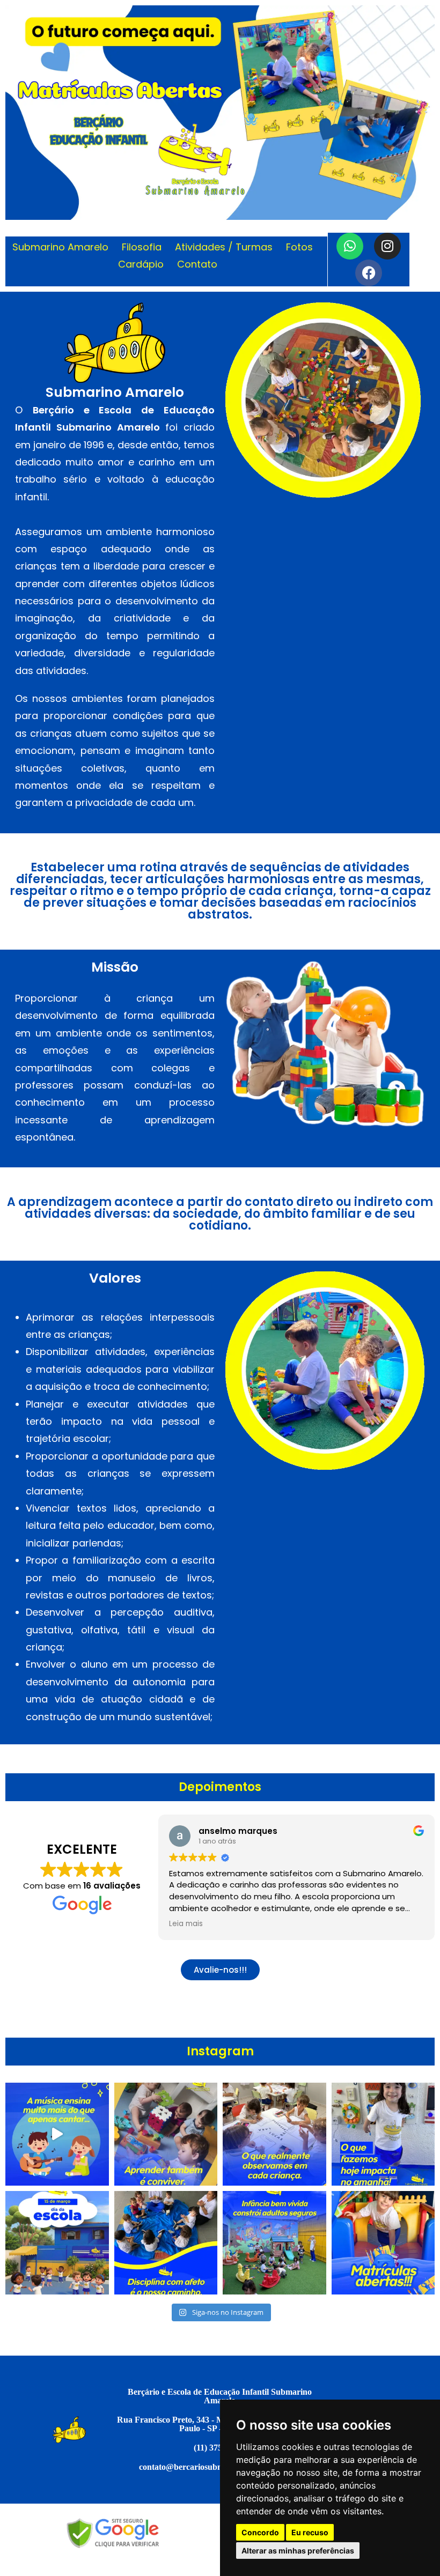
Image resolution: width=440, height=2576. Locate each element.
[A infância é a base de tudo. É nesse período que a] (274, 2243)
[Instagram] (387, 246)
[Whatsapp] (350, 246)
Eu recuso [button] (310, 2532)
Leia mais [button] (186, 1924)
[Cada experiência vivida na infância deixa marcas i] (274, 2134)
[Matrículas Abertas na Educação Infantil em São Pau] (383, 2243)
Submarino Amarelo (60, 247)
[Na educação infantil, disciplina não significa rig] (166, 2243)
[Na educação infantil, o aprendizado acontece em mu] (166, 2134)
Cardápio (141, 264)
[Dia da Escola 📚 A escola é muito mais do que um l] (57, 2243)
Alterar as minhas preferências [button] (298, 2551)
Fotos (299, 247)
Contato (197, 264)
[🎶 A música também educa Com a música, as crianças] (57, 2134)
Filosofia (142, 247)
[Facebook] (369, 273)
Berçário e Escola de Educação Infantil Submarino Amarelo (220, 2396)
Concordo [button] (260, 2532)
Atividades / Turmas (224, 247)
